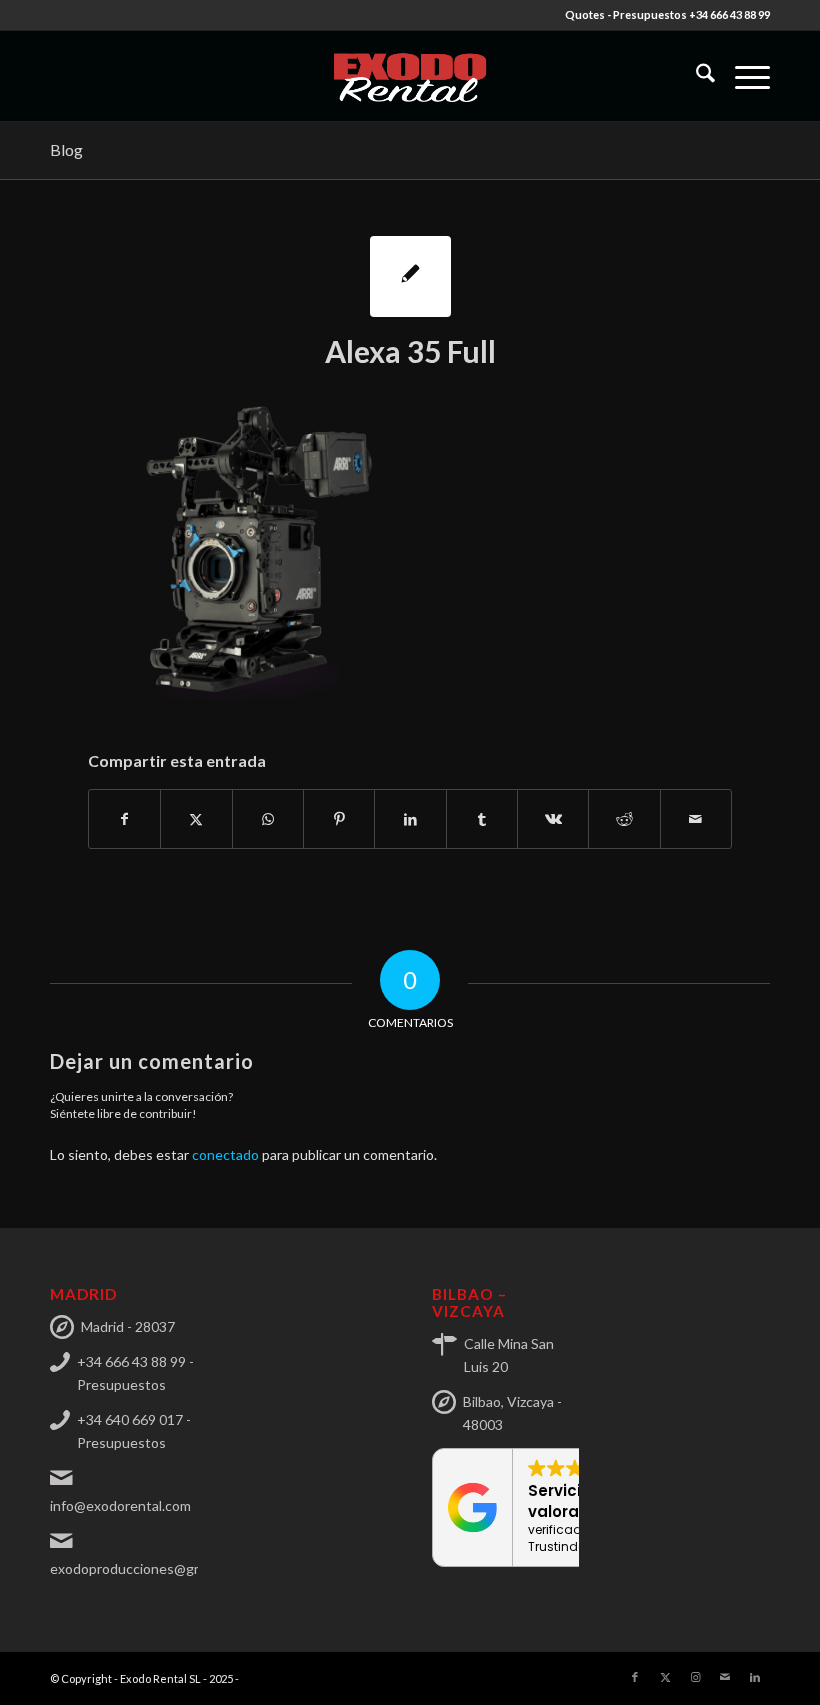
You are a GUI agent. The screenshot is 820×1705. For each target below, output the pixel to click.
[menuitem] (695, 76)
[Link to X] (665, 1677)
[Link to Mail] (725, 1677)
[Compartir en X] (196, 819)
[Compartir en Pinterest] (339, 819)
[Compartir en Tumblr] (482, 819)
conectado (225, 1154)
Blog (66, 149)
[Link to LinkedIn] (755, 1677)
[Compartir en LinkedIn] (410, 819)
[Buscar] (695, 76)
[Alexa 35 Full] (410, 276)
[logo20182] (409, 76)
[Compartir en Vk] (553, 819)
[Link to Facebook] (635, 1677)
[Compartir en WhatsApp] (268, 819)
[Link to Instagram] (695, 1677)
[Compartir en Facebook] (124, 819)
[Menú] (742, 76)
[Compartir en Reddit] (624, 819)
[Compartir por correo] (696, 819)
